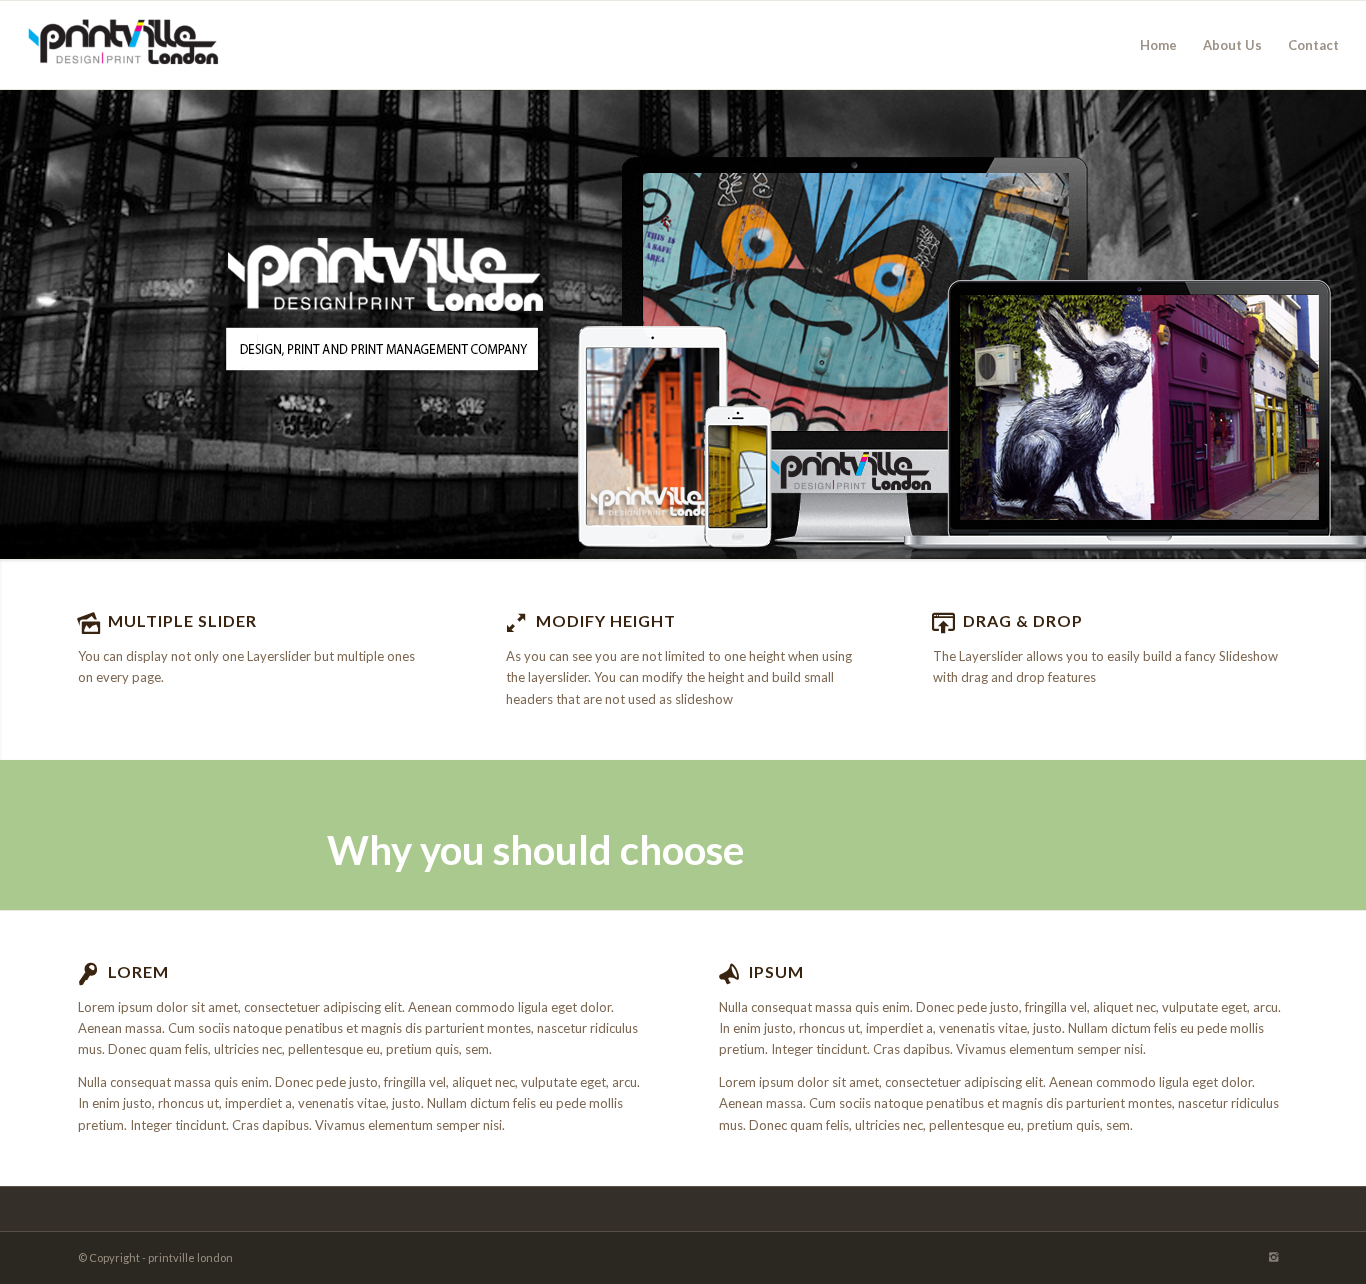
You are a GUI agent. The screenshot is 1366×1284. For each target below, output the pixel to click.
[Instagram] (1273, 1257)
